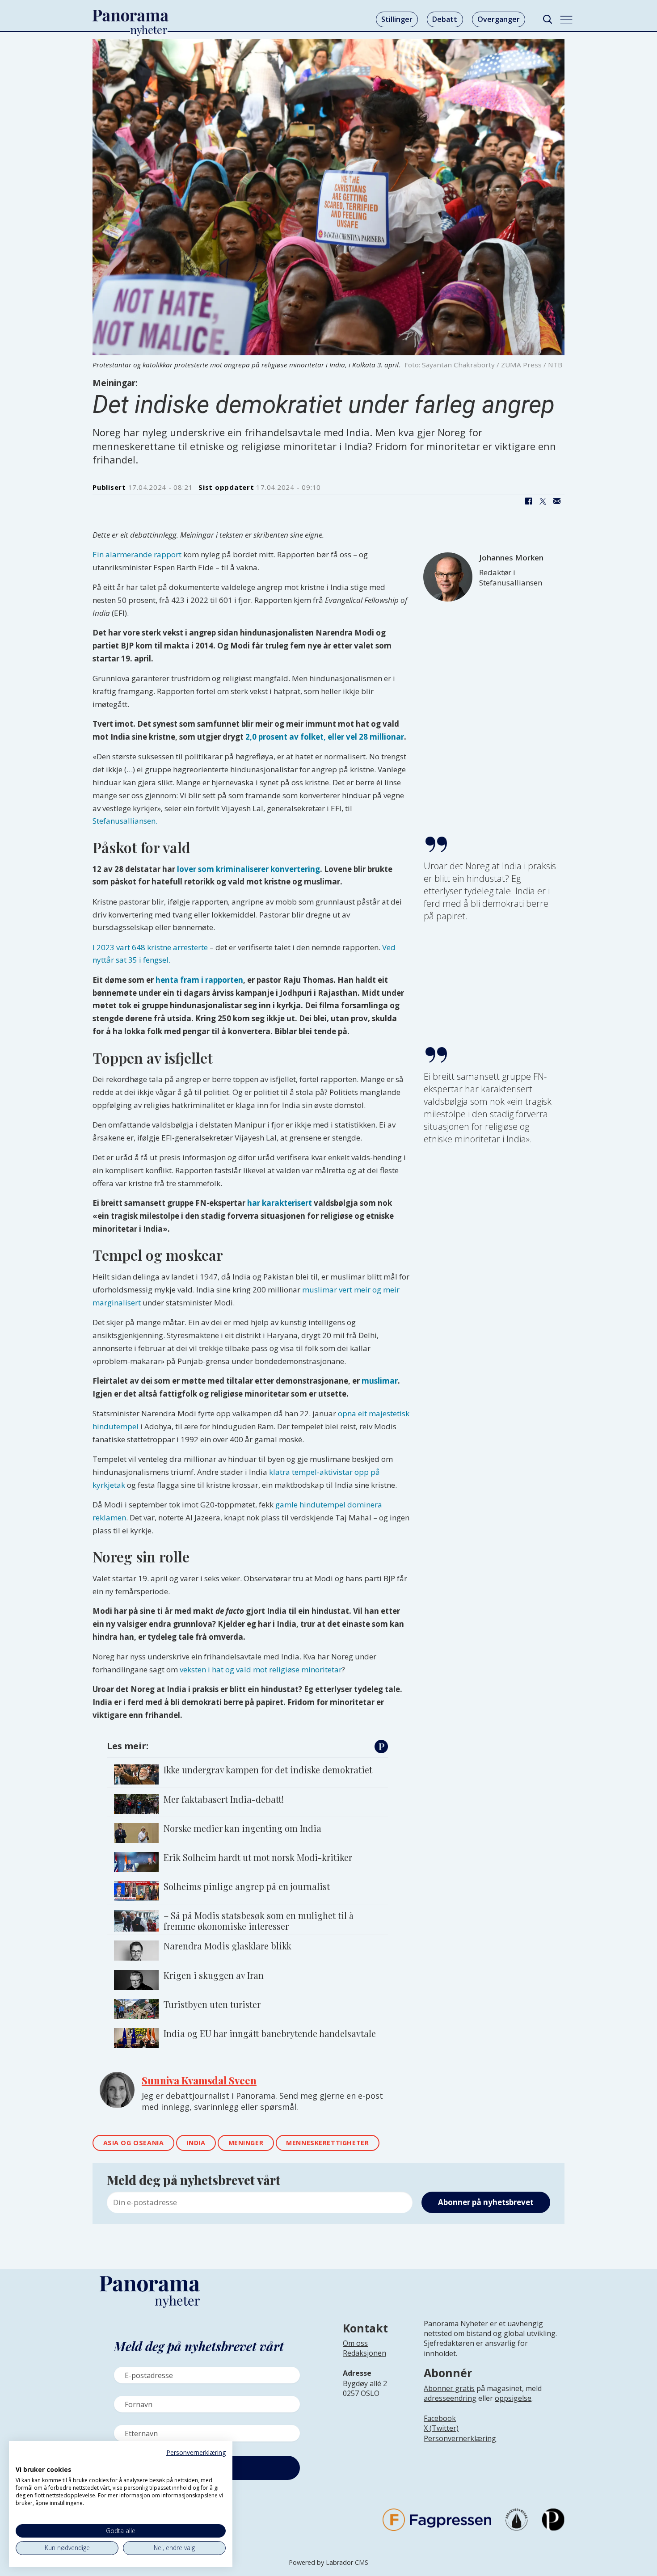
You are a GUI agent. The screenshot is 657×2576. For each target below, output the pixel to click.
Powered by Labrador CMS (328, 2562)
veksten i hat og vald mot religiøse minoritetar (261, 1669)
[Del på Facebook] (528, 501)
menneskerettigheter (327, 2143)
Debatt (445, 19)
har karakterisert (280, 1203)
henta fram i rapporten (199, 980)
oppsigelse (513, 2398)
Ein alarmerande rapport (137, 554)
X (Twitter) (441, 2428)
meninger (246, 2143)
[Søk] (547, 19)
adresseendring (450, 2398)
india (196, 2143)
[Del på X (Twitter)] (543, 501)
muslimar (380, 1381)
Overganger (499, 19)
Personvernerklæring (460, 2438)
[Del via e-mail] (557, 501)
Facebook (440, 2418)
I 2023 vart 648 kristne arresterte (150, 947)
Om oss (355, 2343)
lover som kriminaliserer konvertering (248, 869)
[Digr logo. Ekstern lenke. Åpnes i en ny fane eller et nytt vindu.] (22, 2460)
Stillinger (397, 19)
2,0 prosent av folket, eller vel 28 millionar (325, 737)
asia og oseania (134, 2143)
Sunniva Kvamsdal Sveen (199, 2080)
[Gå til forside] (131, 16)
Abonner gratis (449, 2388)
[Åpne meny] (566, 20)
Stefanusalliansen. (125, 821)
